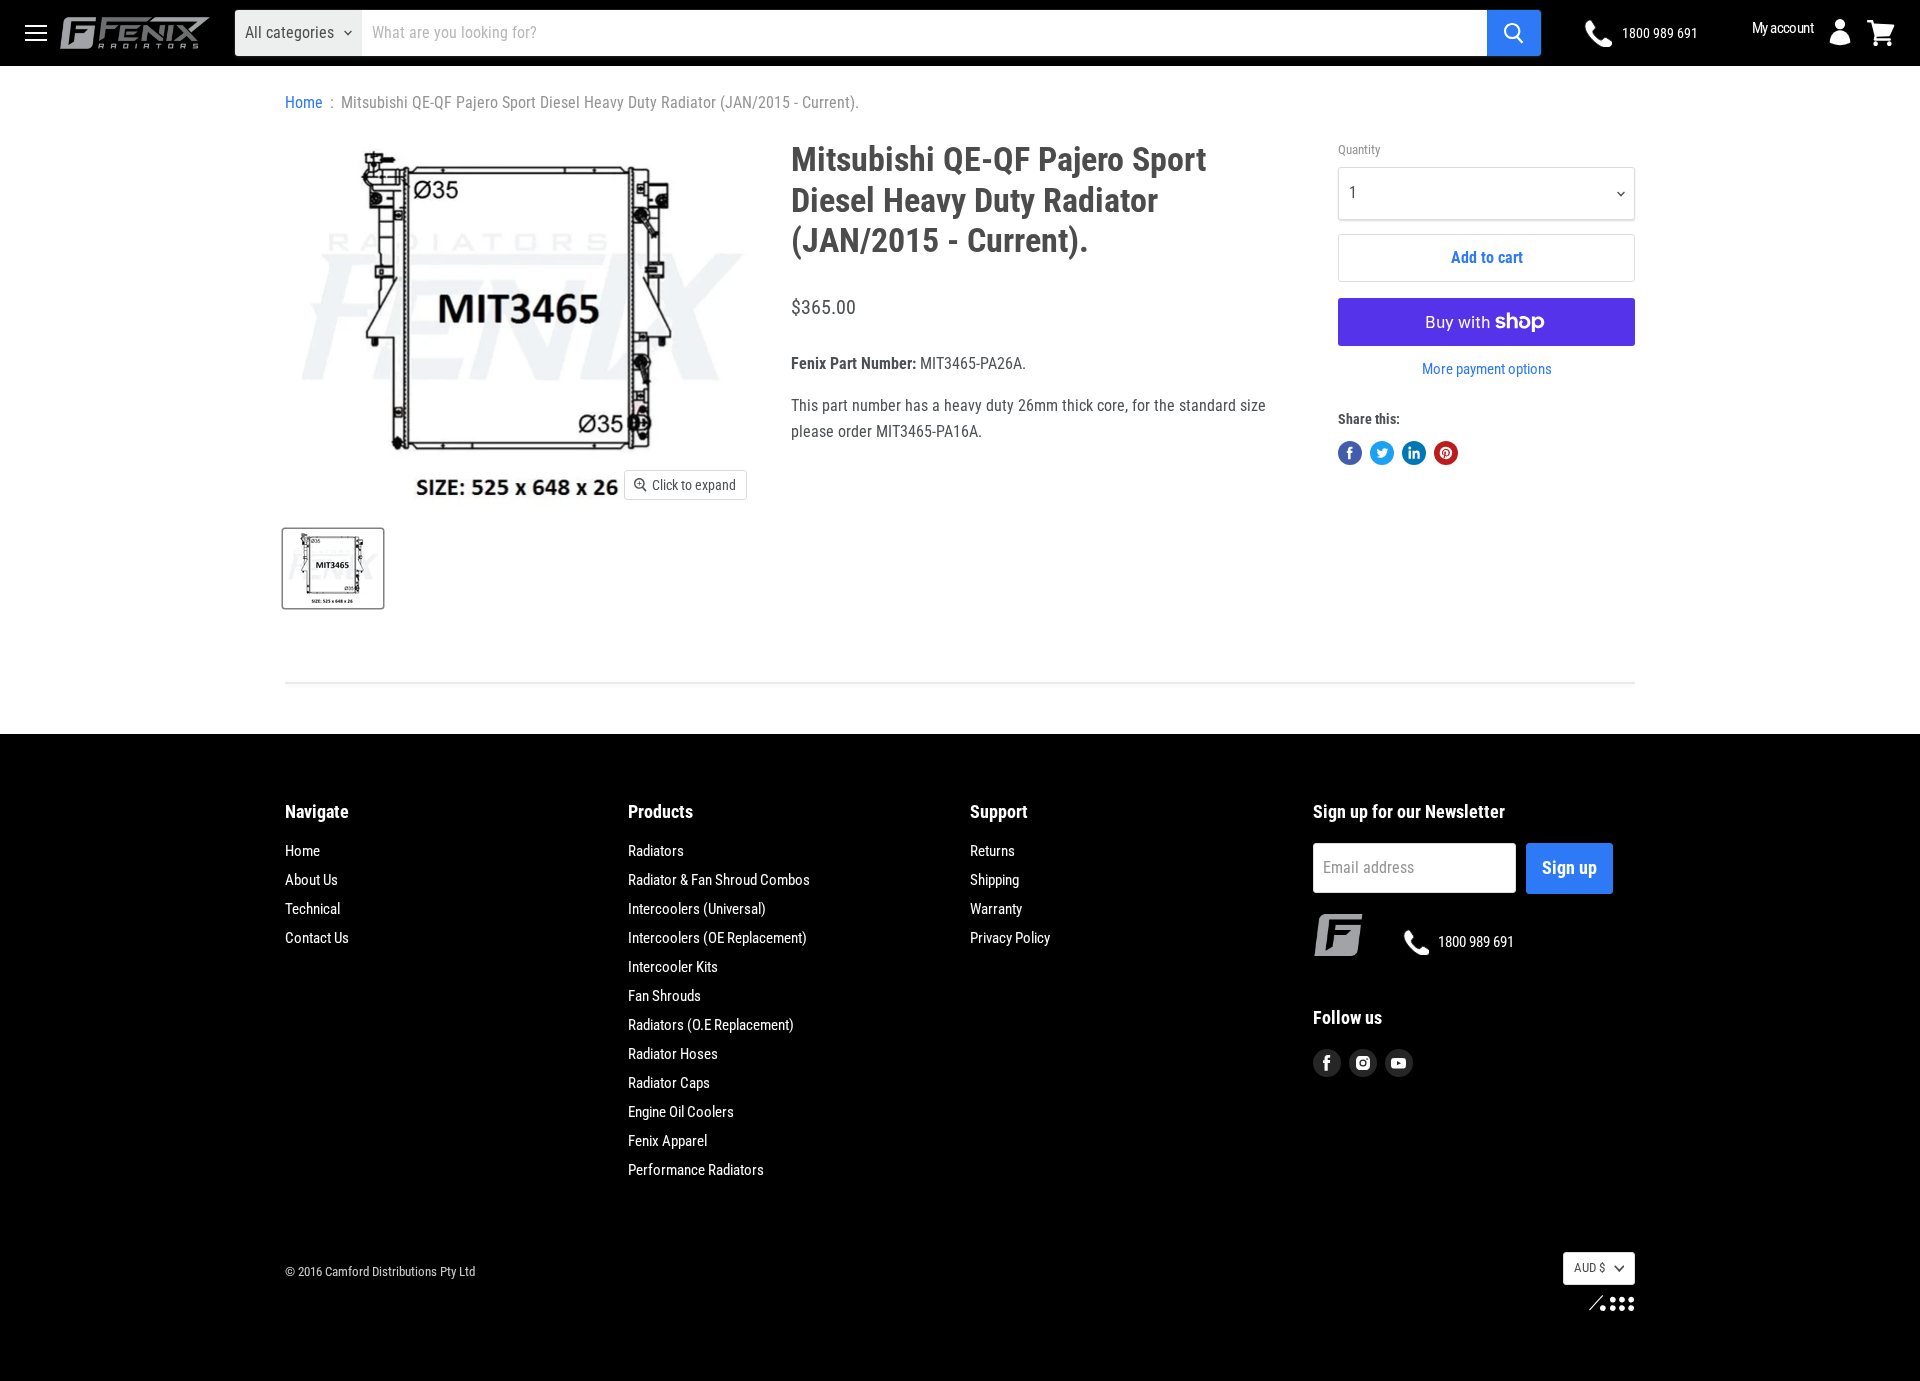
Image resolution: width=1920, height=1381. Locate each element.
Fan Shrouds (664, 996)
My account (1782, 28)
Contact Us (317, 938)
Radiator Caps (669, 1083)
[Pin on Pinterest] (1446, 453)
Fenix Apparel (667, 1141)
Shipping (994, 880)
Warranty (996, 909)
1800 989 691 (1660, 33)
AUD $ (1589, 1267)
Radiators (656, 851)
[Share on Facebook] (1350, 453)
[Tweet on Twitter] (1382, 453)
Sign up (1569, 867)
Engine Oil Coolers (681, 1112)
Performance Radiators (696, 1170)
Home (304, 103)
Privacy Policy (1010, 938)
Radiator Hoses (673, 1054)
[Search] (1514, 33)
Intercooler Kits (673, 967)
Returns (992, 851)
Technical (312, 909)
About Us (311, 880)
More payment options (1487, 369)
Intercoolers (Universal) (697, 909)
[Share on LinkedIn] (1414, 453)
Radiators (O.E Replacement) (711, 1025)
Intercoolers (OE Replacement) (717, 938)
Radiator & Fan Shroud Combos (719, 880)
